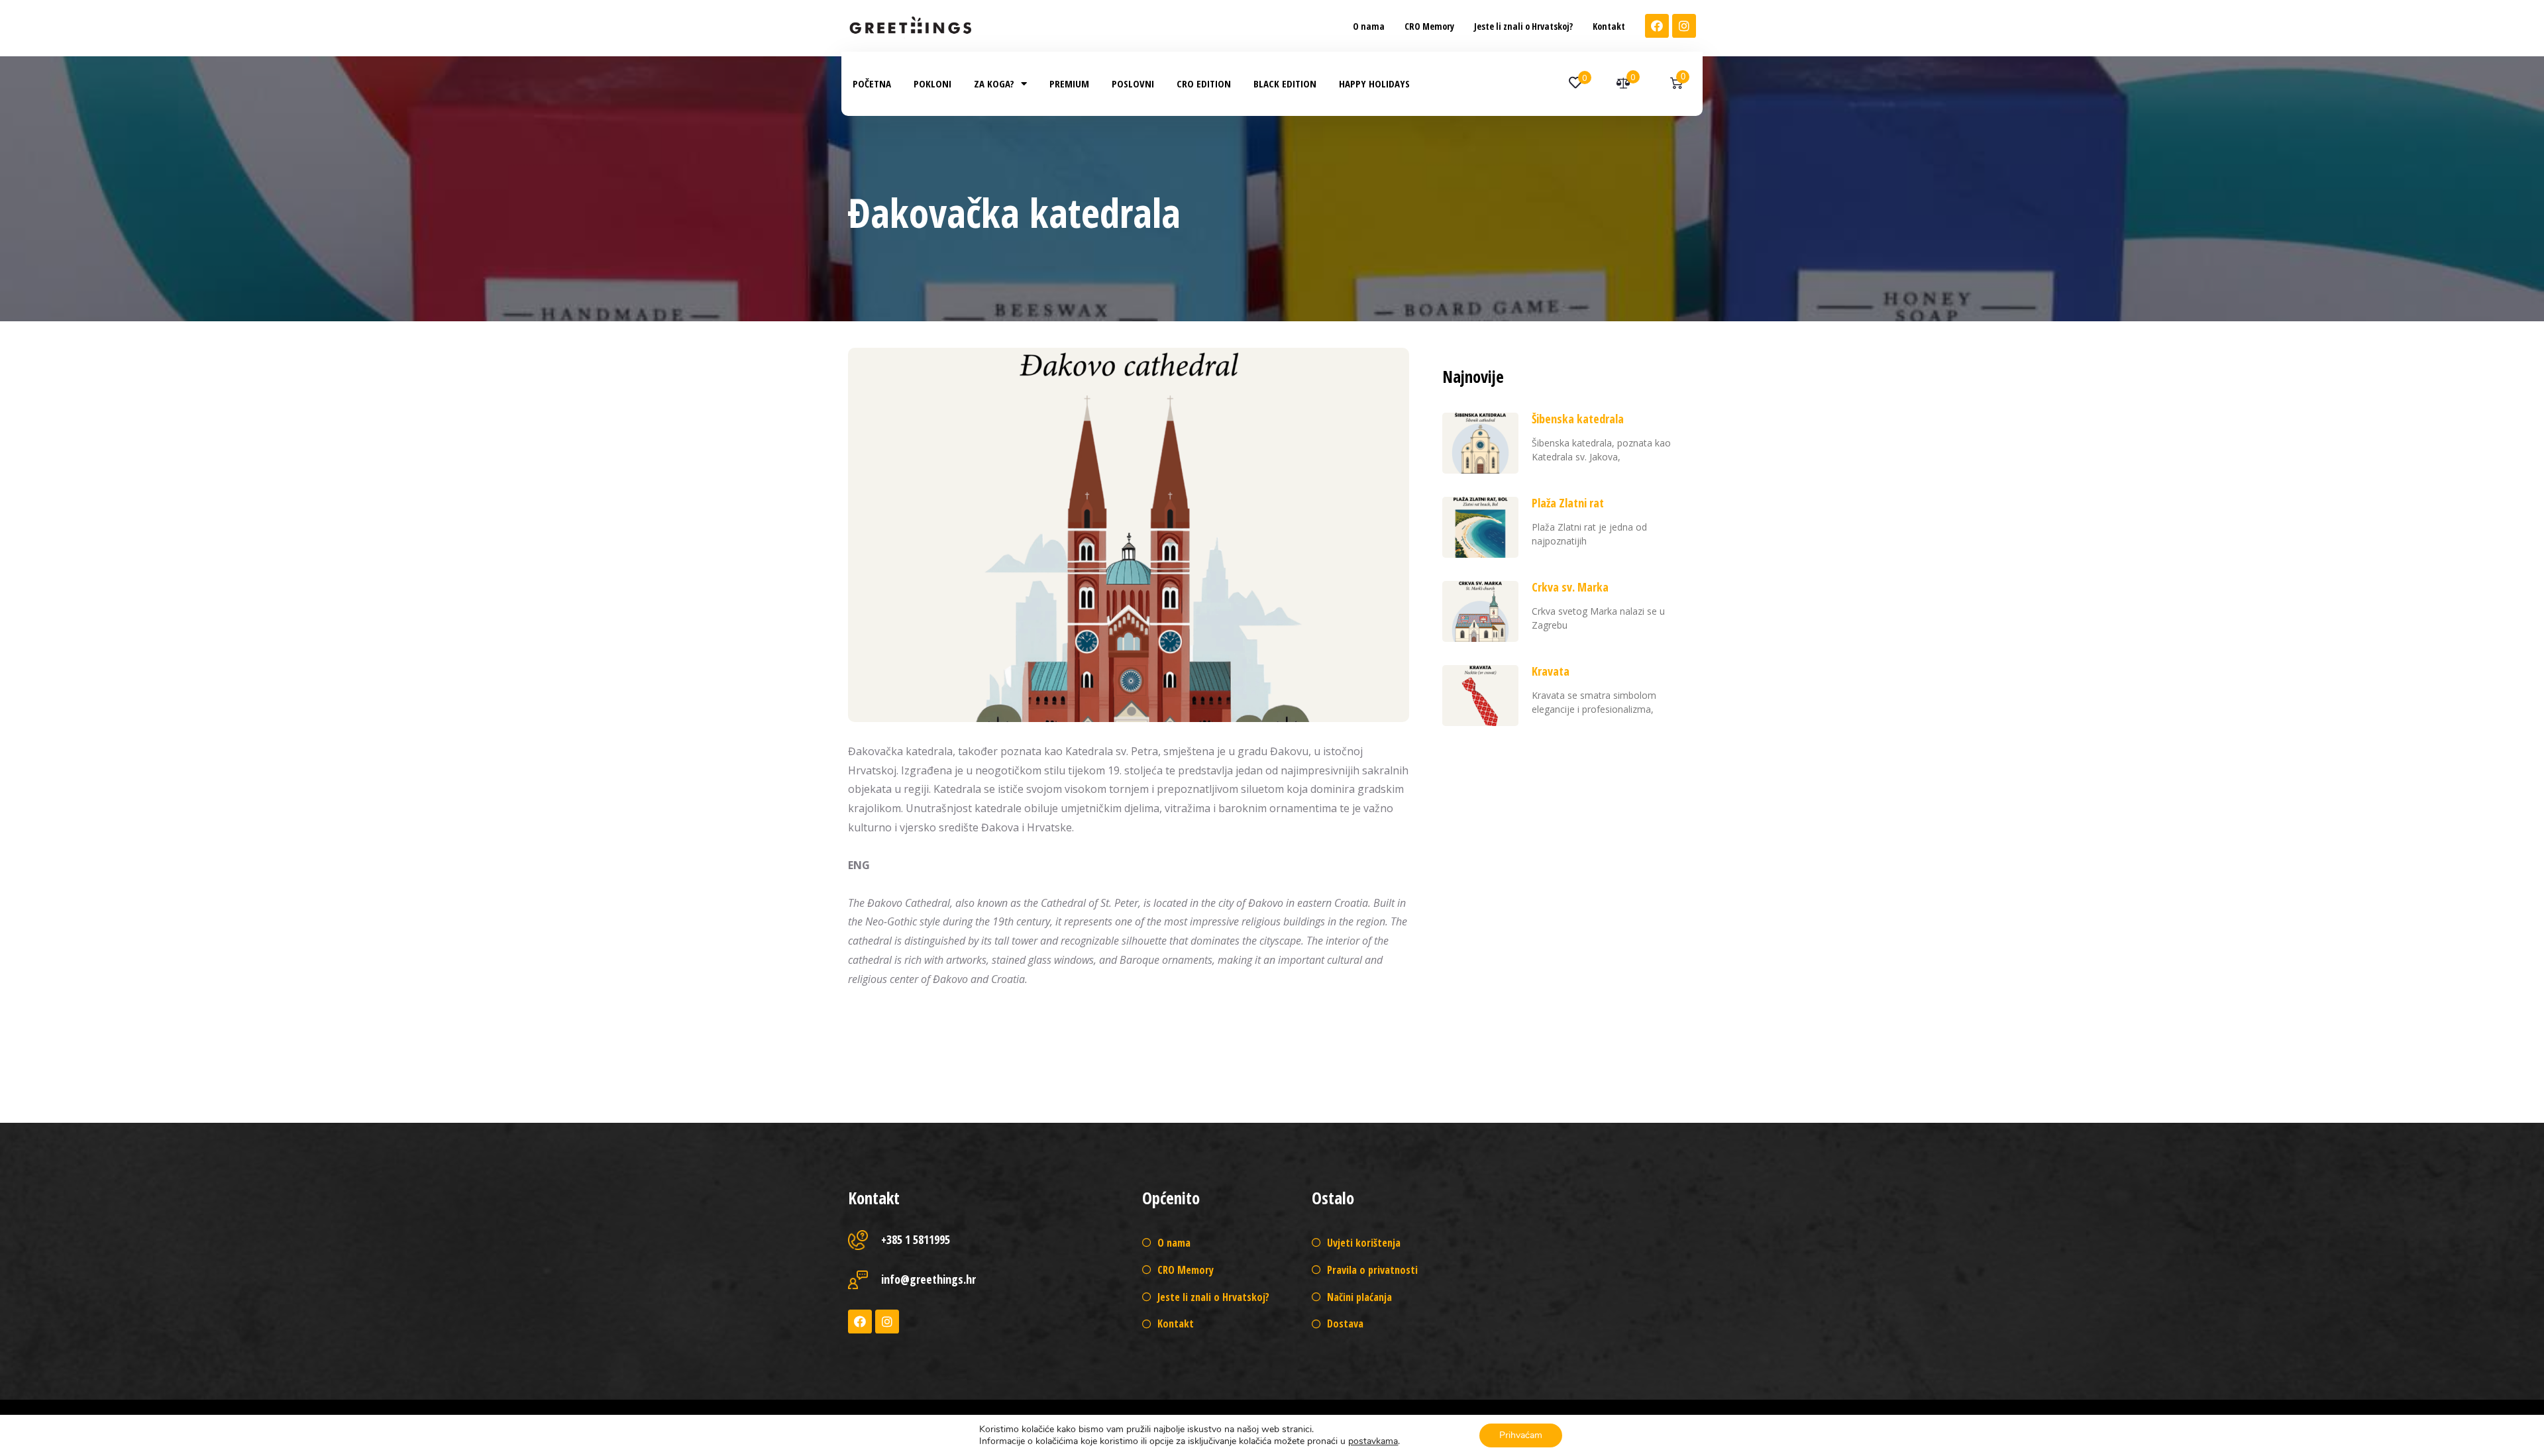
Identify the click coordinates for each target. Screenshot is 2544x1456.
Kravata (1551, 671)
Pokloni (932, 83)
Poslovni (1133, 83)
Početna (872, 83)
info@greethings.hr (928, 1279)
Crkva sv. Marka (1570, 587)
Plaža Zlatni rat (1568, 503)
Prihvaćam (1521, 1435)
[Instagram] (1684, 26)
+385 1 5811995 (916, 1239)
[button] (1369, 26)
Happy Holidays (1374, 83)
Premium (1069, 83)
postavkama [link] (1373, 1441)
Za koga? (994, 83)
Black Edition (1285, 83)
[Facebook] (1657, 26)
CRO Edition (1204, 83)
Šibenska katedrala (1578, 419)
